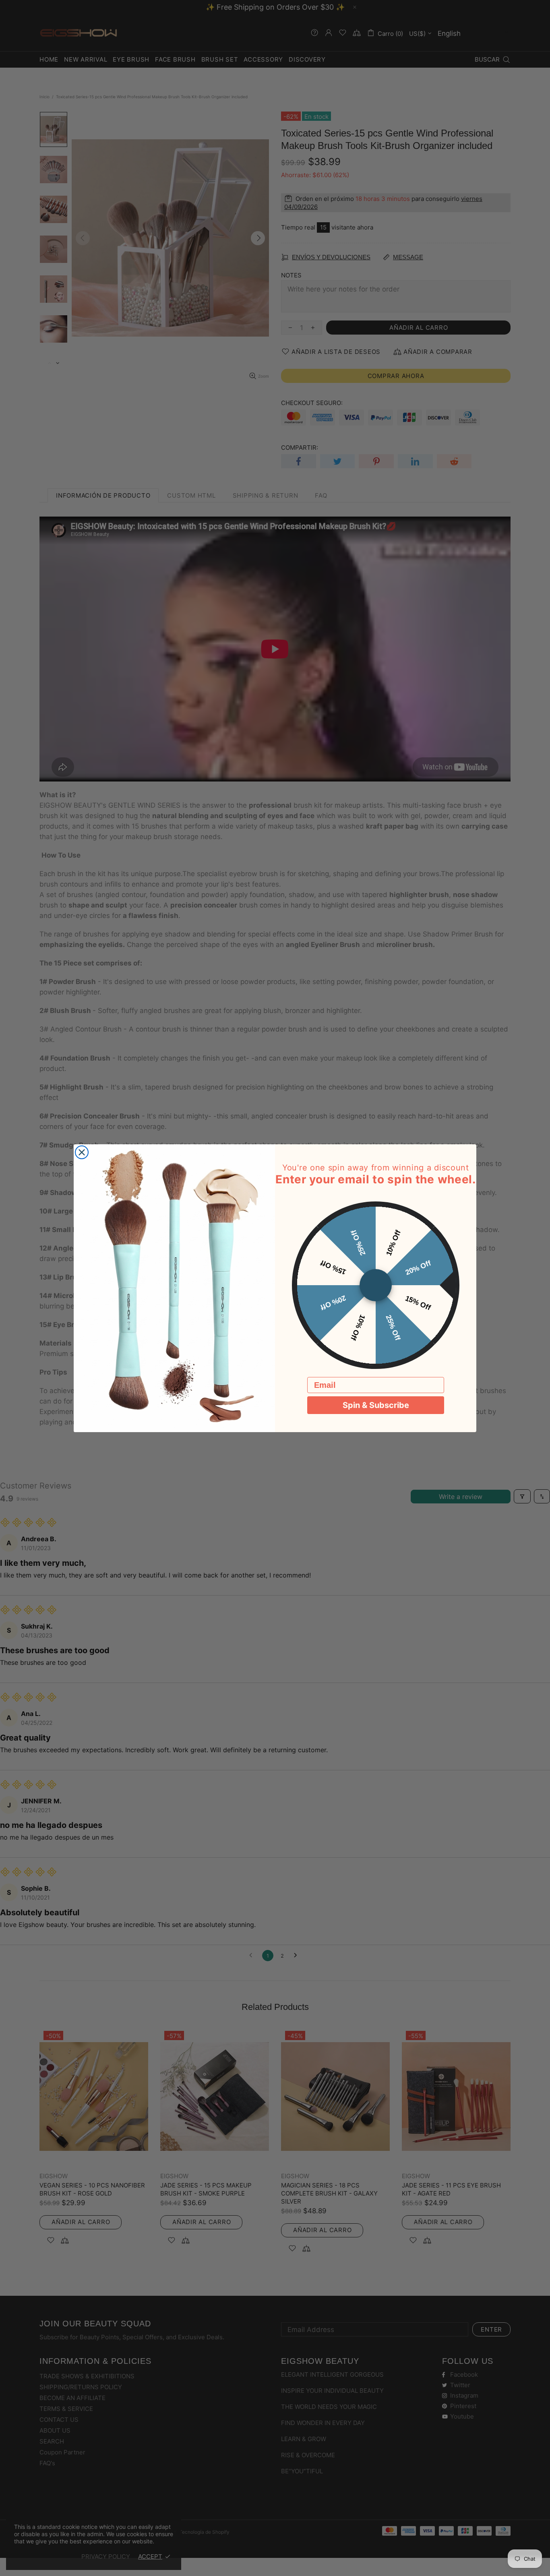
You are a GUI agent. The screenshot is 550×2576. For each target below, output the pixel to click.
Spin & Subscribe (376, 1405)
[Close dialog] (82, 1152)
